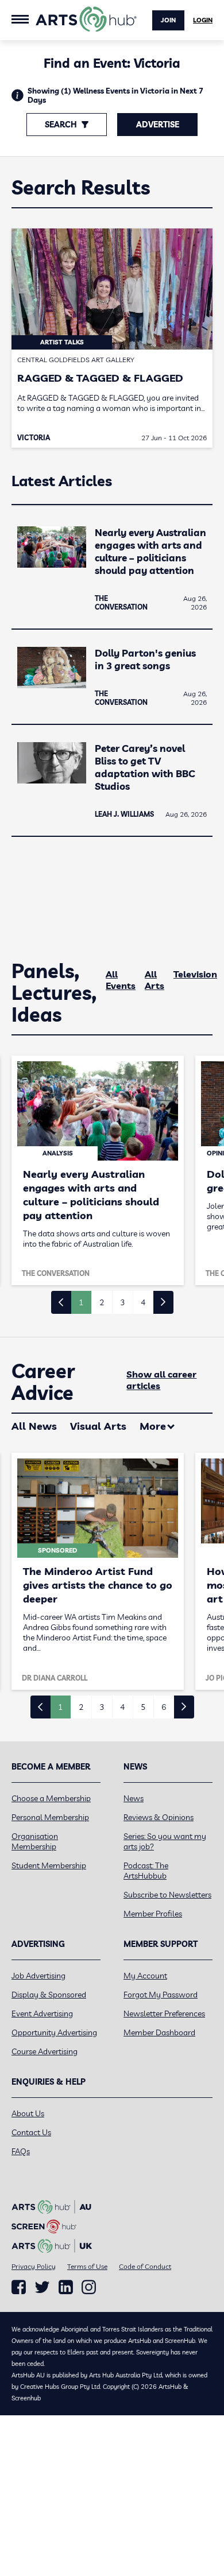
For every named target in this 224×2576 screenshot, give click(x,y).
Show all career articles (161, 1380)
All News (34, 1426)
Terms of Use (87, 2266)
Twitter (42, 2287)
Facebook (19, 2287)
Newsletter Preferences (164, 2014)
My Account (145, 1976)
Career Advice (43, 1382)
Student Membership (49, 1865)
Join (168, 20)
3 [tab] (122, 1302)
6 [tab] (164, 1707)
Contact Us (31, 2132)
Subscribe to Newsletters (167, 1895)
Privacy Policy (34, 2266)
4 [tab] (143, 1302)
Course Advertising (45, 2051)
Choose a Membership (51, 1798)
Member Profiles (153, 1914)
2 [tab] (102, 1302)
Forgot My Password (161, 1995)
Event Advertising (42, 2014)
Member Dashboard (159, 2032)
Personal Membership (50, 1817)
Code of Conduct (145, 2266)
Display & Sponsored (49, 1995)
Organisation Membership (35, 1841)
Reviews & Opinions (159, 1817)
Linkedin (66, 2287)
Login (203, 20)
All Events (121, 980)
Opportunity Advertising (54, 2032)
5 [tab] (143, 1707)
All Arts (155, 980)
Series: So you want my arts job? (165, 1841)
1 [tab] (81, 1302)
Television (195, 974)
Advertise (158, 125)
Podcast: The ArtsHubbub (146, 1871)
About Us (28, 2113)
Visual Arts (98, 1426)
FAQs (21, 2151)
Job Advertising (38, 1976)
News (134, 1798)
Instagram (89, 2287)
